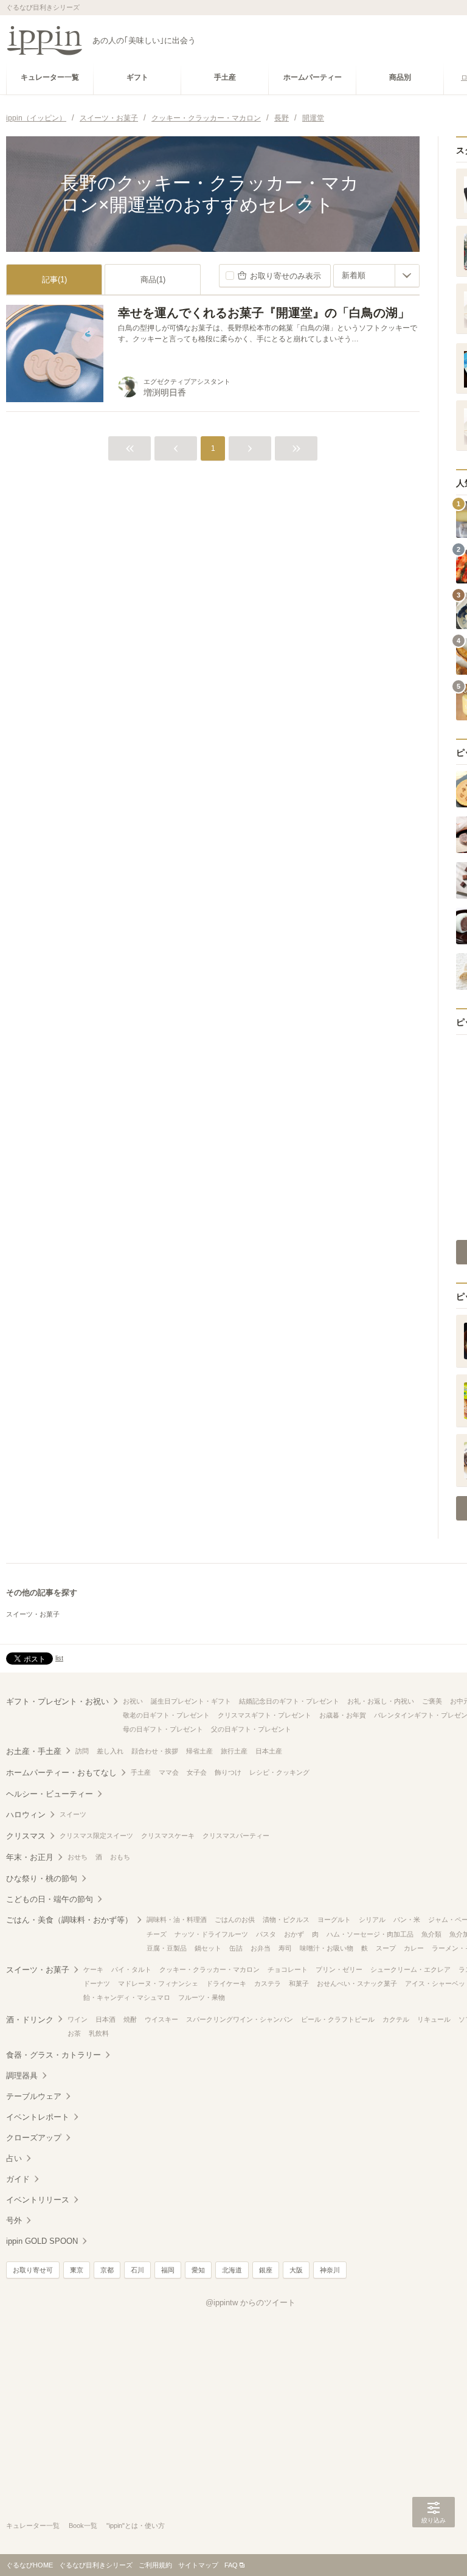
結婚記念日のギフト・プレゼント (289, 1701)
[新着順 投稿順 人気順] (376, 276)
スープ (386, 1948)
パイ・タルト (131, 1969)
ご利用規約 (155, 2565)
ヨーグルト (334, 1920)
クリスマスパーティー (236, 1836)
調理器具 (22, 2076)
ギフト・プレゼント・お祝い (57, 1701)
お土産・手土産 (34, 1751)
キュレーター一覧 (33, 2526)
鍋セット (208, 1948)
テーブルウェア (34, 2096)
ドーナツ (97, 1983)
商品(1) (153, 280)
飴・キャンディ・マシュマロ (127, 1997)
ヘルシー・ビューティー (50, 1794)
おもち (120, 1857)
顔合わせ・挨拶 (155, 1751)
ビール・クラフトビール (338, 2019)
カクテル (396, 2019)
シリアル (372, 1920)
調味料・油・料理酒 (177, 1920)
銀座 (266, 2270)
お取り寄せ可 (33, 2270)
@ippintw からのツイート (251, 2303)
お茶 (74, 2033)
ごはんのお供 (235, 1920)
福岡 (168, 2270)
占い (14, 2158)
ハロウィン (26, 1815)
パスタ (266, 1934)
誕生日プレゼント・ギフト (191, 1701)
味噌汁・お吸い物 (327, 1948)
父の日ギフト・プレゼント (251, 1729)
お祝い (133, 1701)
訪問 (82, 1751)
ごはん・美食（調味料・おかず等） (69, 1920)
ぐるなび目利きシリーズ (96, 2565)
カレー (414, 1948)
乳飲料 (99, 2033)
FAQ (231, 2565)
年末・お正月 (30, 1857)
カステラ (268, 1983)
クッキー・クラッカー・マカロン (209, 1969)
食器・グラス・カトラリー (54, 2055)
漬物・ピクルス (286, 1920)
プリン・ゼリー (339, 1969)
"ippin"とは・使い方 (136, 2526)
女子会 (197, 1772)
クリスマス (26, 1836)
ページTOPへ (434, 2549)
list (59, 1658)
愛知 (198, 2270)
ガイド (18, 2179)
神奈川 (330, 2270)
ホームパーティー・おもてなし (61, 1773)
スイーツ (73, 1814)
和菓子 (299, 1983)
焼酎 (130, 2019)
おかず (294, 1934)
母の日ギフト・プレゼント (163, 1729)
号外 (14, 2220)
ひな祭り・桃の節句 (42, 1878)
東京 (77, 2270)
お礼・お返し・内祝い (381, 1701)
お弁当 (261, 1948)
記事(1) (54, 280)
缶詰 (236, 1948)
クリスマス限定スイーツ (96, 1836)
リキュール (434, 2019)
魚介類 (431, 1934)
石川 (137, 2270)
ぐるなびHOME (29, 2565)
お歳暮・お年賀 (343, 1715)
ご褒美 (432, 1701)
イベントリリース (38, 2200)
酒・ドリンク (30, 2020)
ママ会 (169, 1772)
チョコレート (288, 1969)
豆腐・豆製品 (167, 1948)
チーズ (157, 1934)
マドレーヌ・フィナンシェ (158, 1983)
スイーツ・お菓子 (33, 1614)
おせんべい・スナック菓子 (357, 1983)
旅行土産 (234, 1751)
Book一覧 (83, 2526)
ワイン (78, 2019)
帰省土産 (199, 1751)
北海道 (232, 2270)
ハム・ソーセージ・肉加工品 (370, 1934)
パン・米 (407, 1920)
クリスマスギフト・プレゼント (265, 1715)
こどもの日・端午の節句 (50, 1899)
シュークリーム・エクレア (410, 1969)
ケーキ (93, 1969)
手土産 (141, 1772)
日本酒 (106, 2019)
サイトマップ (198, 2565)
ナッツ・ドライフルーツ (211, 1934)
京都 (107, 2270)
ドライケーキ (226, 1983)
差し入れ (110, 1751)
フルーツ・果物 (202, 1997)
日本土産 (269, 1751)
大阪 (296, 2270)
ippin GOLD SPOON (42, 2241)
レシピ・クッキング (279, 1772)
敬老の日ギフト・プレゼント (166, 1715)
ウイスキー (161, 2019)
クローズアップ (34, 2138)
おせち (78, 1857)
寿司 (285, 1948)
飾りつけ (228, 1772)
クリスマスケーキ (168, 1836)
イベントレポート (38, 2117)
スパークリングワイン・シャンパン (240, 2019)
